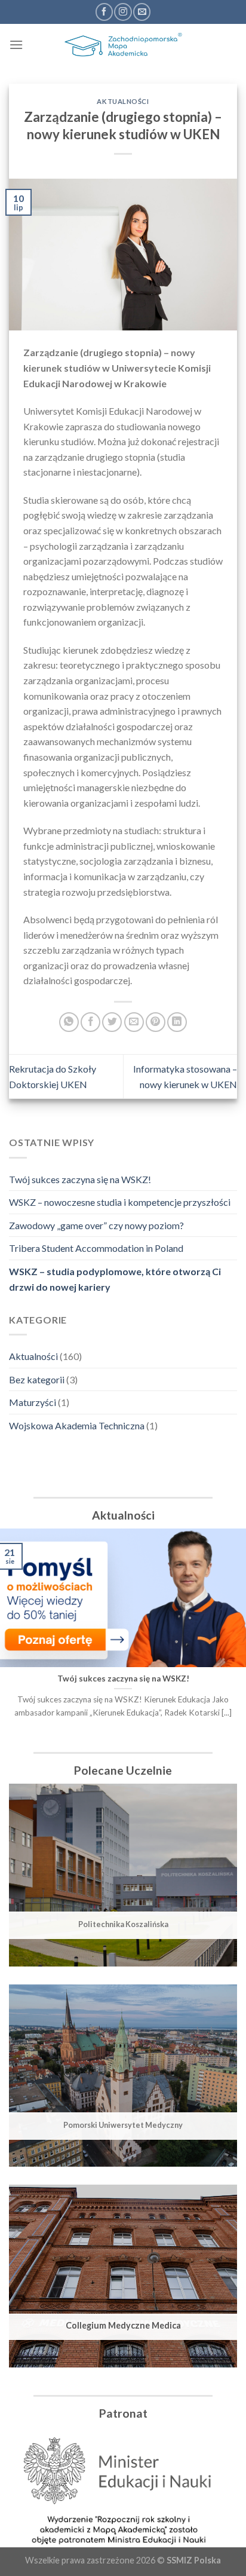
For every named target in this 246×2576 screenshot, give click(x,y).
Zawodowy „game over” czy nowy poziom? (96, 1225)
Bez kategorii (37, 1379)
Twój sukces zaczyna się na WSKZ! (80, 1179)
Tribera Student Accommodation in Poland (96, 1248)
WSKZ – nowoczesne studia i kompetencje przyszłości (120, 1202)
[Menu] (16, 45)
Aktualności (33, 1356)
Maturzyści (33, 1402)
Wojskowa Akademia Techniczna (77, 1425)
